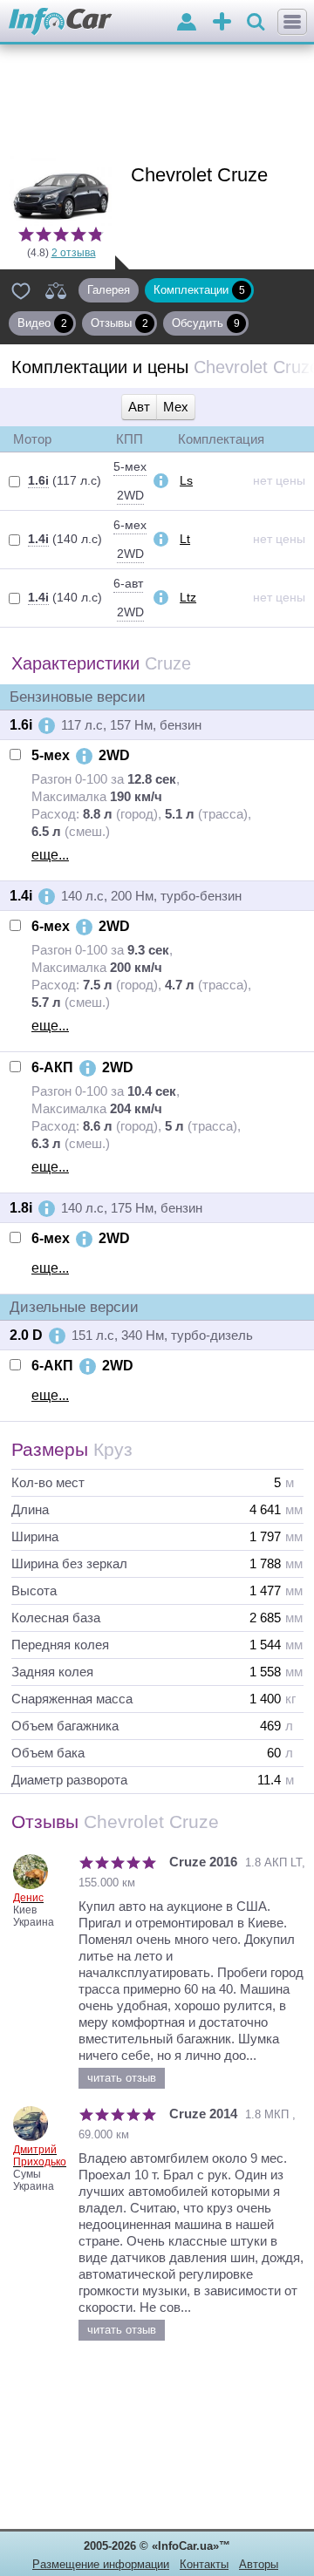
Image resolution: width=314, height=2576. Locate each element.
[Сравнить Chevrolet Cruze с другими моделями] (56, 290)
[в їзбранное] (21, 290)
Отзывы (119, 323)
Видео (42, 323)
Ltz (188, 597)
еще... (50, 855)
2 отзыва (74, 253)
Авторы (259, 2564)
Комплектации (199, 290)
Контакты (204, 2564)
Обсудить (206, 323)
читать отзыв (122, 2078)
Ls (186, 480)
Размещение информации (101, 2564)
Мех (176, 407)
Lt (185, 539)
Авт (139, 407)
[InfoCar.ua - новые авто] (61, 22)
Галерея (109, 290)
